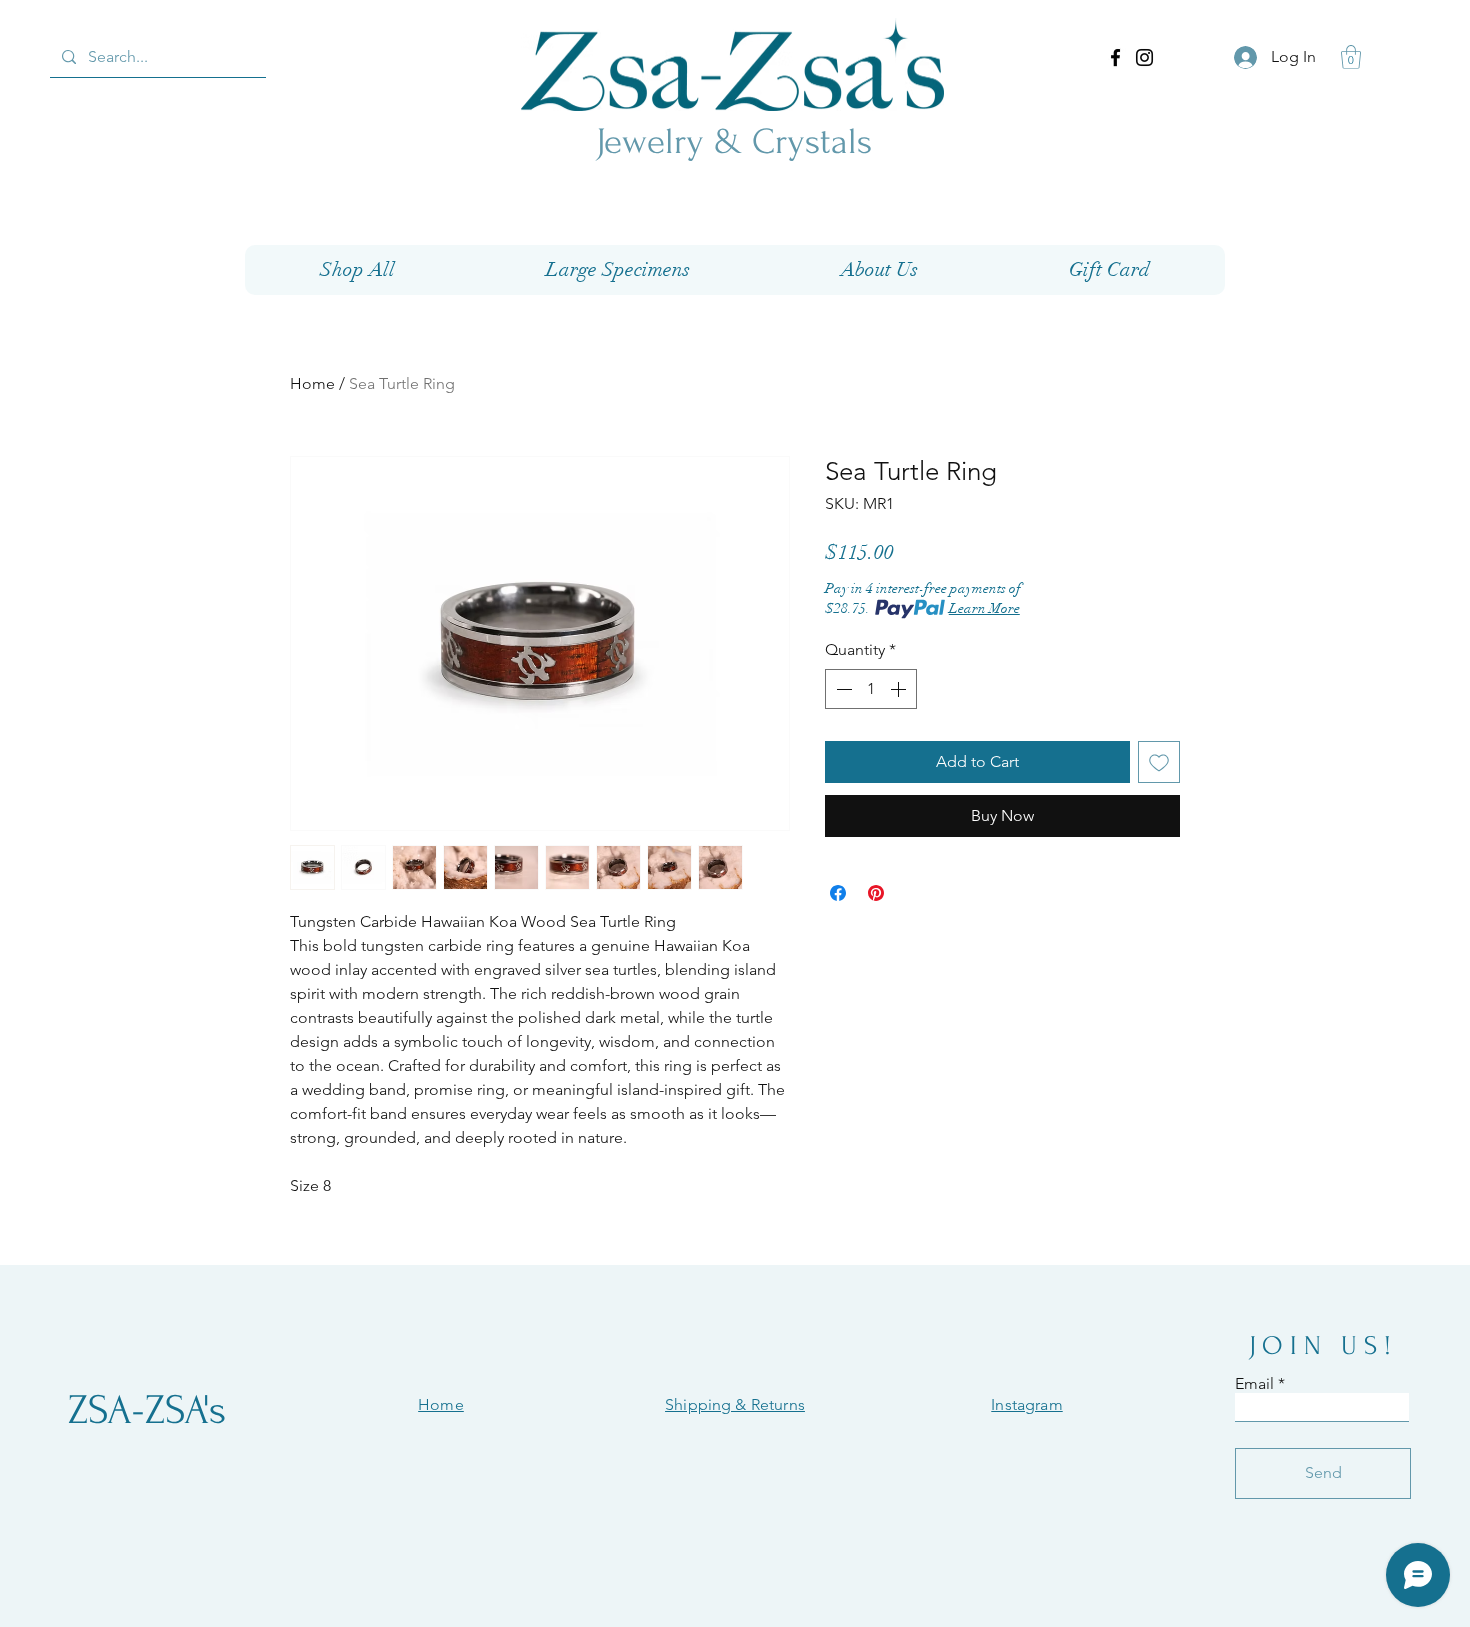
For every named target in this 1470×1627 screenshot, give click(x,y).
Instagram (1026, 1404)
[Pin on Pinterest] (876, 893)
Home (312, 383)
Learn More (984, 608)
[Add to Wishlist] (1159, 762)
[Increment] (900, 689)
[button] (1351, 57)
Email (1254, 1384)
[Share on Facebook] (838, 893)
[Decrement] (842, 689)
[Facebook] (1115, 57)
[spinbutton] (871, 689)
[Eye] (732, 64)
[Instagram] (1144, 57)
